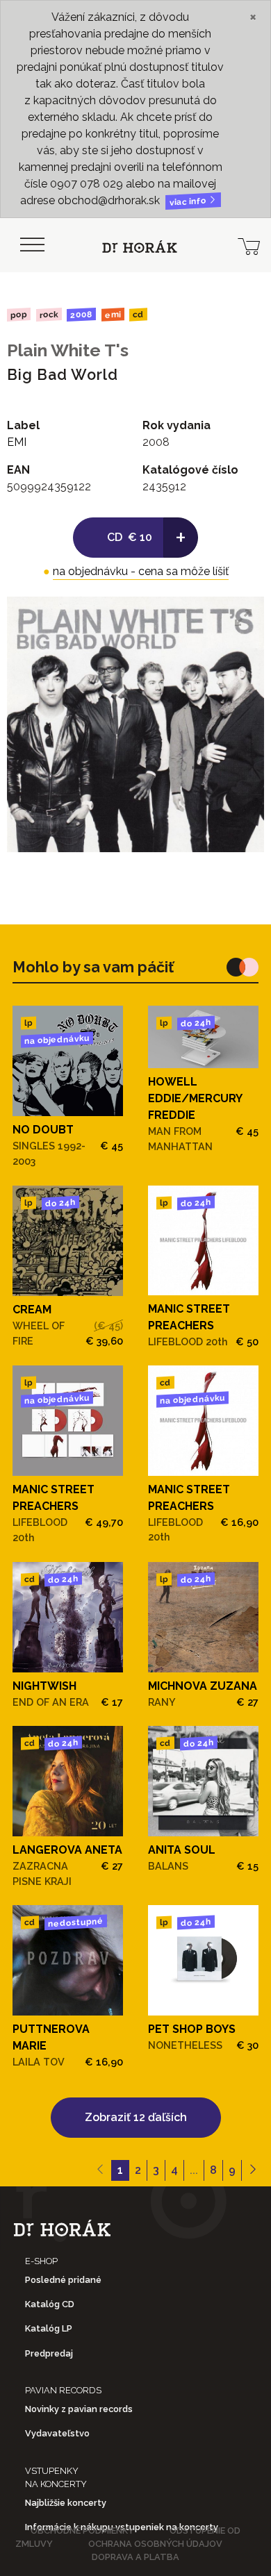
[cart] (249, 245)
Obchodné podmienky (82, 2531)
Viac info (189, 202)
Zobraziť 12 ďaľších (136, 2117)
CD (138, 315)
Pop (19, 314)
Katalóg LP (49, 2328)
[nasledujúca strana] (253, 2170)
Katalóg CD (50, 2304)
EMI (113, 314)
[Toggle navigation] (32, 245)
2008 (81, 315)
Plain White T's (68, 350)
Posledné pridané (63, 2280)
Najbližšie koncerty (66, 2503)
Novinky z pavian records (79, 2409)
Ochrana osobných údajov (155, 2544)
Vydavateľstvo (57, 2433)
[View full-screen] (243, 617)
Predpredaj (49, 2353)
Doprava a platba (135, 2557)
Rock (48, 314)
